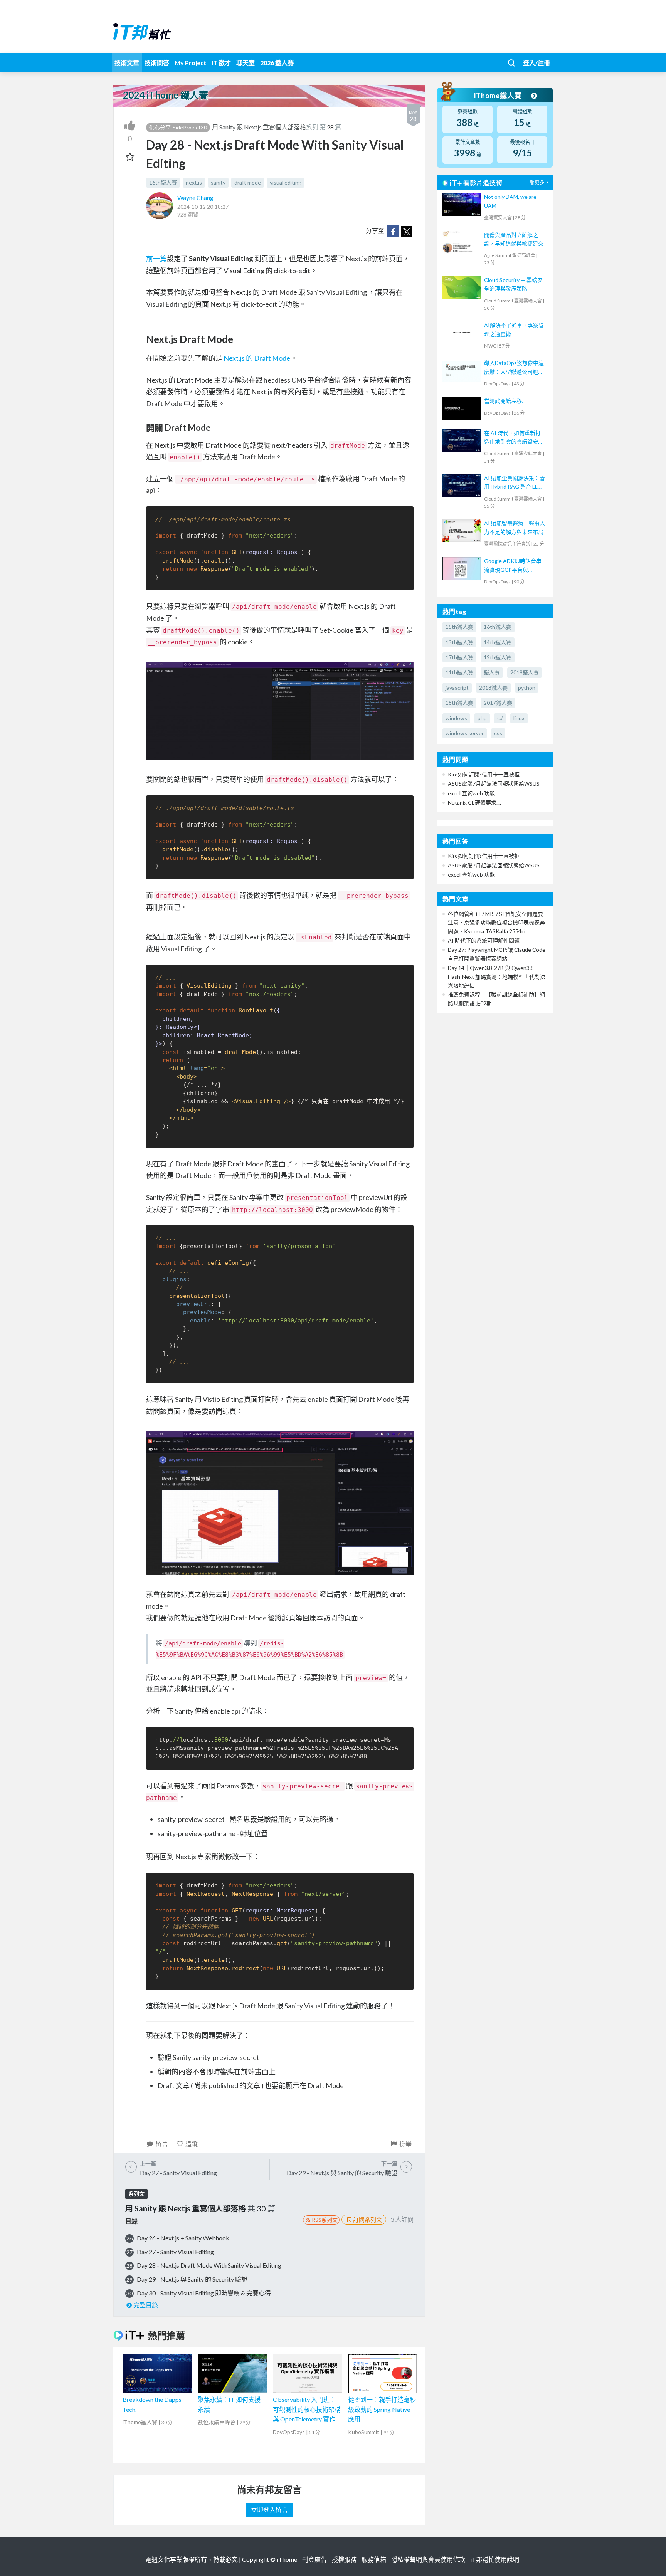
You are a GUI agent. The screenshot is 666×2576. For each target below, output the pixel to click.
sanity (218, 182)
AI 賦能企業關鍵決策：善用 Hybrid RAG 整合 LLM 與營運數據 (515, 483)
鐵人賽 (492, 672)
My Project (190, 63)
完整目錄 (146, 2305)
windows (456, 718)
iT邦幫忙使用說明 (495, 2559)
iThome (287, 2559)
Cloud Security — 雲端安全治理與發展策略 (513, 284)
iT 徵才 (221, 63)
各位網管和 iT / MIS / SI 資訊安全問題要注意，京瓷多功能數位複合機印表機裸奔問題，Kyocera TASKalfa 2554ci (496, 923)
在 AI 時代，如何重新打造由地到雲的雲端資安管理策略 (514, 438)
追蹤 (192, 2143)
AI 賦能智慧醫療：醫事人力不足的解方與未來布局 (515, 527)
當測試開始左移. (504, 401)
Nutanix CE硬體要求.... (474, 802)
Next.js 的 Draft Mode (257, 358)
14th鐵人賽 (498, 642)
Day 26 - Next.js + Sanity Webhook (183, 2238)
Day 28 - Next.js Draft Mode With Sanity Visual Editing (209, 2265)
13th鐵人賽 (459, 642)
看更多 (537, 182)
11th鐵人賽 (459, 672)
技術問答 (157, 63)
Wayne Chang (195, 197)
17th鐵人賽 (459, 657)
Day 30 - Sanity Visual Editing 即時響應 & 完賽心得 (204, 2293)
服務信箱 (374, 2559)
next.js (194, 182)
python (527, 688)
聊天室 (246, 63)
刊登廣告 (314, 2559)
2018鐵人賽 (493, 688)
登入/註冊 (536, 63)
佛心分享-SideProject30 (178, 127)
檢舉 (405, 2143)
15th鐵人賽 (459, 627)
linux (519, 718)
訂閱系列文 (367, 2220)
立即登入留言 (269, 2510)
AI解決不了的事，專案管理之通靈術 (514, 329)
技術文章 (127, 63)
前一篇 (156, 259)
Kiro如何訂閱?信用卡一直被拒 (484, 774)
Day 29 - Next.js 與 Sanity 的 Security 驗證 (192, 2279)
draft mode (248, 182)
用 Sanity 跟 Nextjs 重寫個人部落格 (259, 127)
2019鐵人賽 (525, 672)
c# (500, 718)
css (498, 733)
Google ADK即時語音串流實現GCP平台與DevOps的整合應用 (513, 566)
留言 (162, 2143)
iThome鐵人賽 (499, 96)
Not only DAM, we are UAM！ (510, 201)
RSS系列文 (325, 2220)
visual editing (286, 182)
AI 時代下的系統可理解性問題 (484, 940)
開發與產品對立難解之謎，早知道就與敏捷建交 (514, 239)
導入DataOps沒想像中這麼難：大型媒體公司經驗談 (514, 368)
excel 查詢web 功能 (471, 793)
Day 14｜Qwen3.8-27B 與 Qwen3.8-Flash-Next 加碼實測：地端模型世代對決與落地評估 (497, 976)
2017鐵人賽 (498, 703)
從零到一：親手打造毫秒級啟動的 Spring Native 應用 (382, 2409)
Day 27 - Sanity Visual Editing (175, 2252)
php (482, 718)
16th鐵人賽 (163, 182)
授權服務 (344, 2559)
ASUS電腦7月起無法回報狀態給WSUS (494, 784)
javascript (457, 688)
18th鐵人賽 (459, 703)
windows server (465, 733)
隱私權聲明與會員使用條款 (428, 2559)
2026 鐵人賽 (277, 63)
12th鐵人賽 (498, 657)
